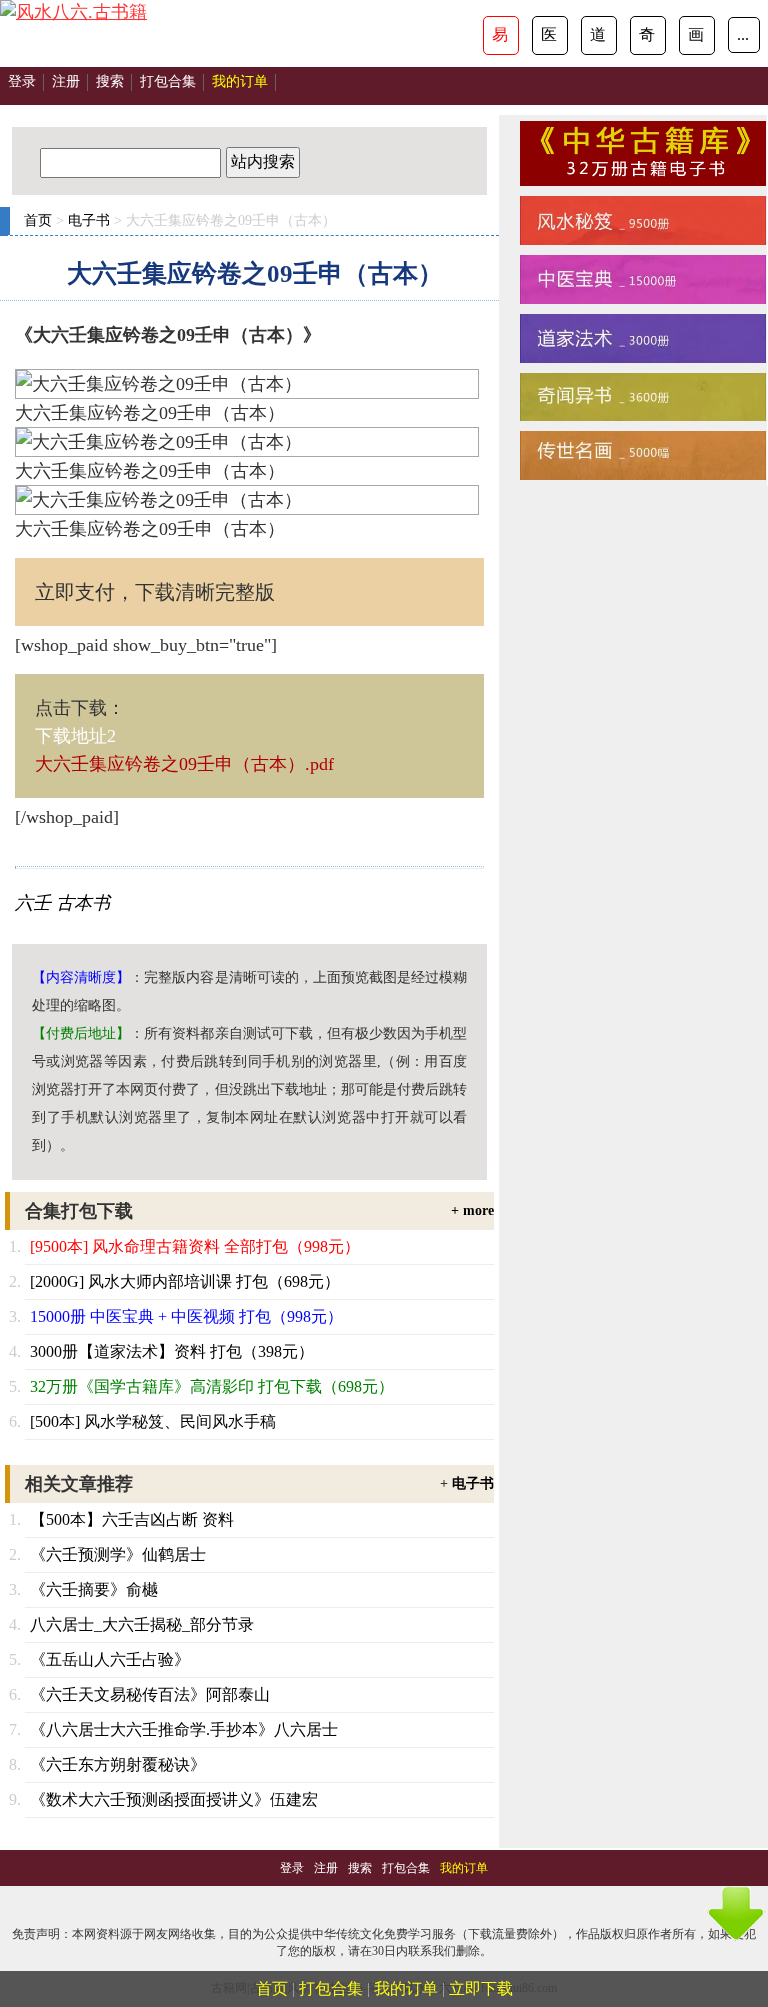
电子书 (89, 220)
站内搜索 (263, 161)
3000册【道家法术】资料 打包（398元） (172, 1351)
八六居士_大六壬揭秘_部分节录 (142, 1624)
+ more (472, 1210)
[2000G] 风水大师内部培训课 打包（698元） (185, 1281)
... (743, 34)
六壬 (33, 903)
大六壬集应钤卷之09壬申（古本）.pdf (184, 764)
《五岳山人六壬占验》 (110, 1659)
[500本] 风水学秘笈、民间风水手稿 (153, 1421)
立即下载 (481, 1988)
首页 (38, 220)
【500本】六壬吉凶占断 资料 (132, 1519)
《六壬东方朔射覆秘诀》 (118, 1764)
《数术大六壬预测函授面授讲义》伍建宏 (174, 1799)
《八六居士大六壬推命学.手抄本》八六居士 (184, 1729)
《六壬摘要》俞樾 (94, 1589)
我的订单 (406, 1988)
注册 (66, 81)
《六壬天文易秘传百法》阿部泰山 (150, 1694)
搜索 (110, 81)
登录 (22, 81)
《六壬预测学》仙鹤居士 (118, 1554)
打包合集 (168, 81)
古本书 (83, 903)
